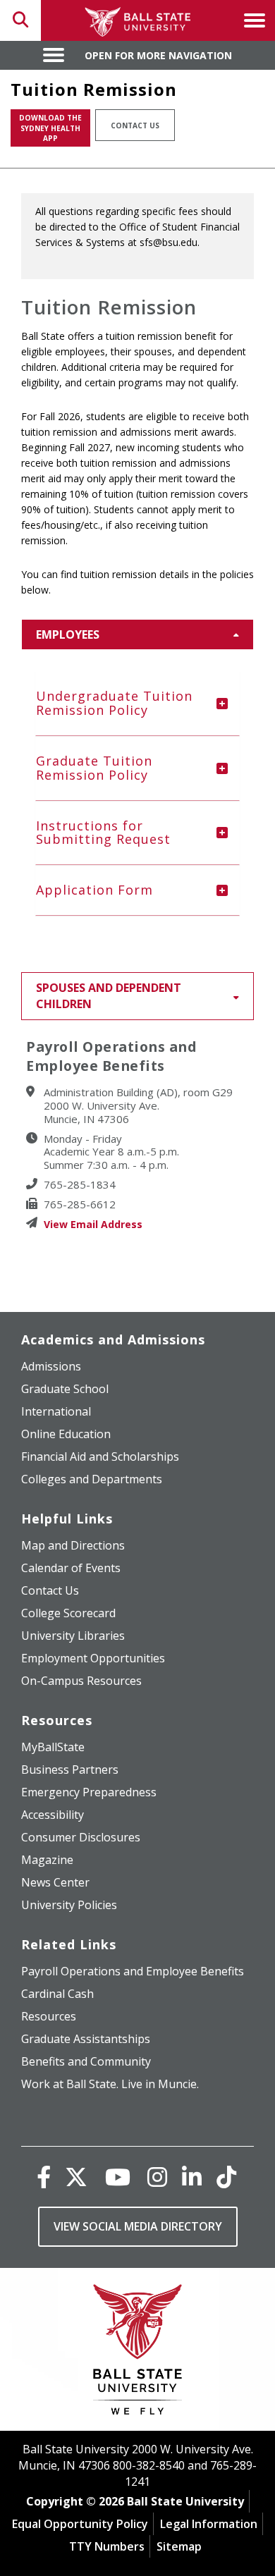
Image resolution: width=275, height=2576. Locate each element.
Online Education (66, 1434)
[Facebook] (44, 2177)
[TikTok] (226, 2177)
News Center (55, 1882)
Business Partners (70, 1770)
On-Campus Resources (81, 1681)
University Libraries (73, 1636)
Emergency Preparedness (89, 1792)
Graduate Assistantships (86, 2039)
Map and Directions (73, 1545)
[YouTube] (118, 2177)
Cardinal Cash (57, 1994)
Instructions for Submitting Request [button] (103, 833)
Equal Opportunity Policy (80, 2524)
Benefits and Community (86, 2061)
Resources (49, 2016)
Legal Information (209, 2524)
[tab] (137, 704)
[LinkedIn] (192, 2177)
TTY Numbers (107, 2546)
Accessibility (53, 1815)
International (56, 1411)
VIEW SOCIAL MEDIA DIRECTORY (138, 2226)
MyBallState (53, 1747)
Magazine (47, 1860)
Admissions (51, 1366)
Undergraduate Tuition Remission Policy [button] (114, 703)
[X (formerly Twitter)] (76, 2177)
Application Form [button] (94, 890)
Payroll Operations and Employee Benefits (133, 1971)
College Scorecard (68, 1613)
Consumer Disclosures (81, 1837)
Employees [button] (68, 634)
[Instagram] (157, 2177)
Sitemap (179, 2546)
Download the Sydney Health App (50, 128)
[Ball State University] (138, 2353)
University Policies (69, 1905)
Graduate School (65, 1389)
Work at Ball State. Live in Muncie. (110, 2084)
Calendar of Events (71, 1568)
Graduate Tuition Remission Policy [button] (94, 768)
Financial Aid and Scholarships (100, 1456)
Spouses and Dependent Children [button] (109, 996)
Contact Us (135, 125)
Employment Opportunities (93, 1658)
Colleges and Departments (92, 1479)
